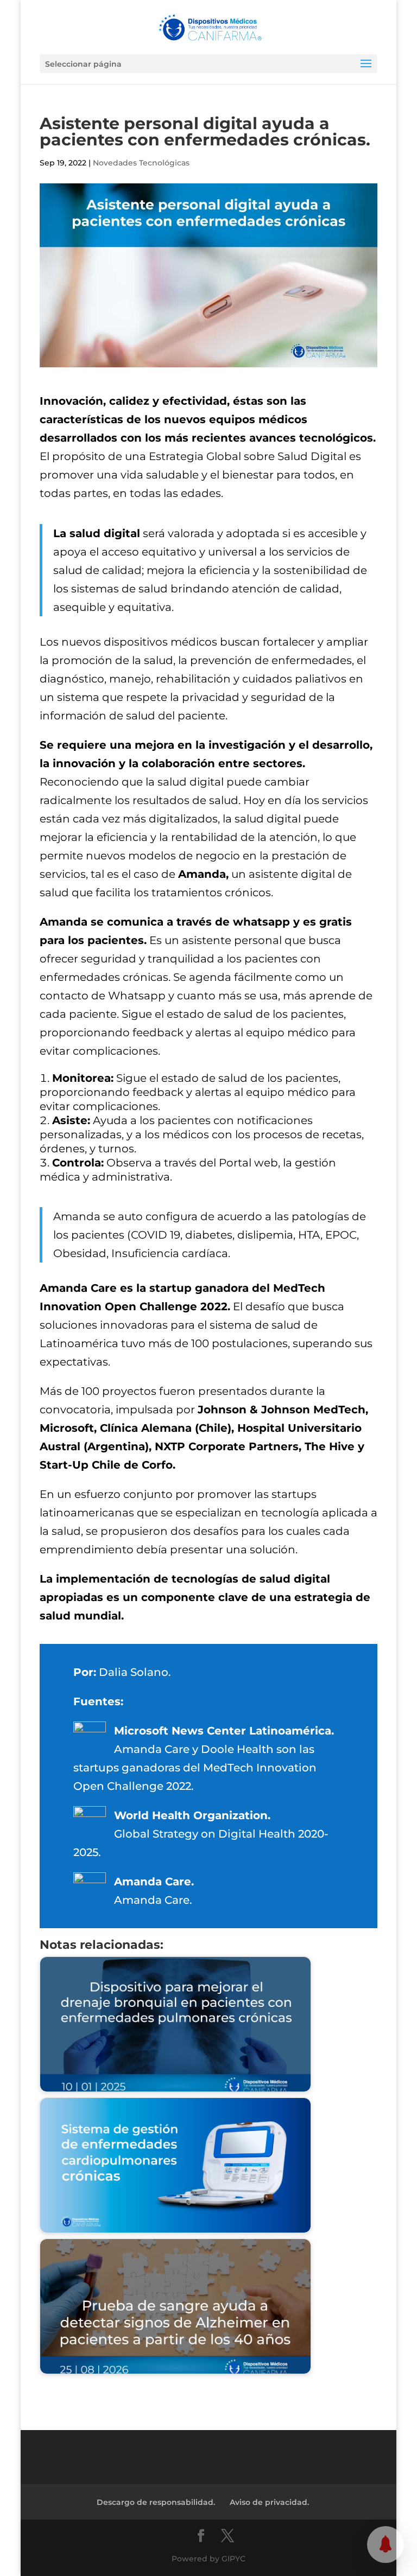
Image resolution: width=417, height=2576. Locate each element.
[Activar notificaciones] (386, 2545)
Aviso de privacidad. (269, 2502)
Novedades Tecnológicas (141, 163)
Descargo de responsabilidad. (156, 2502)
